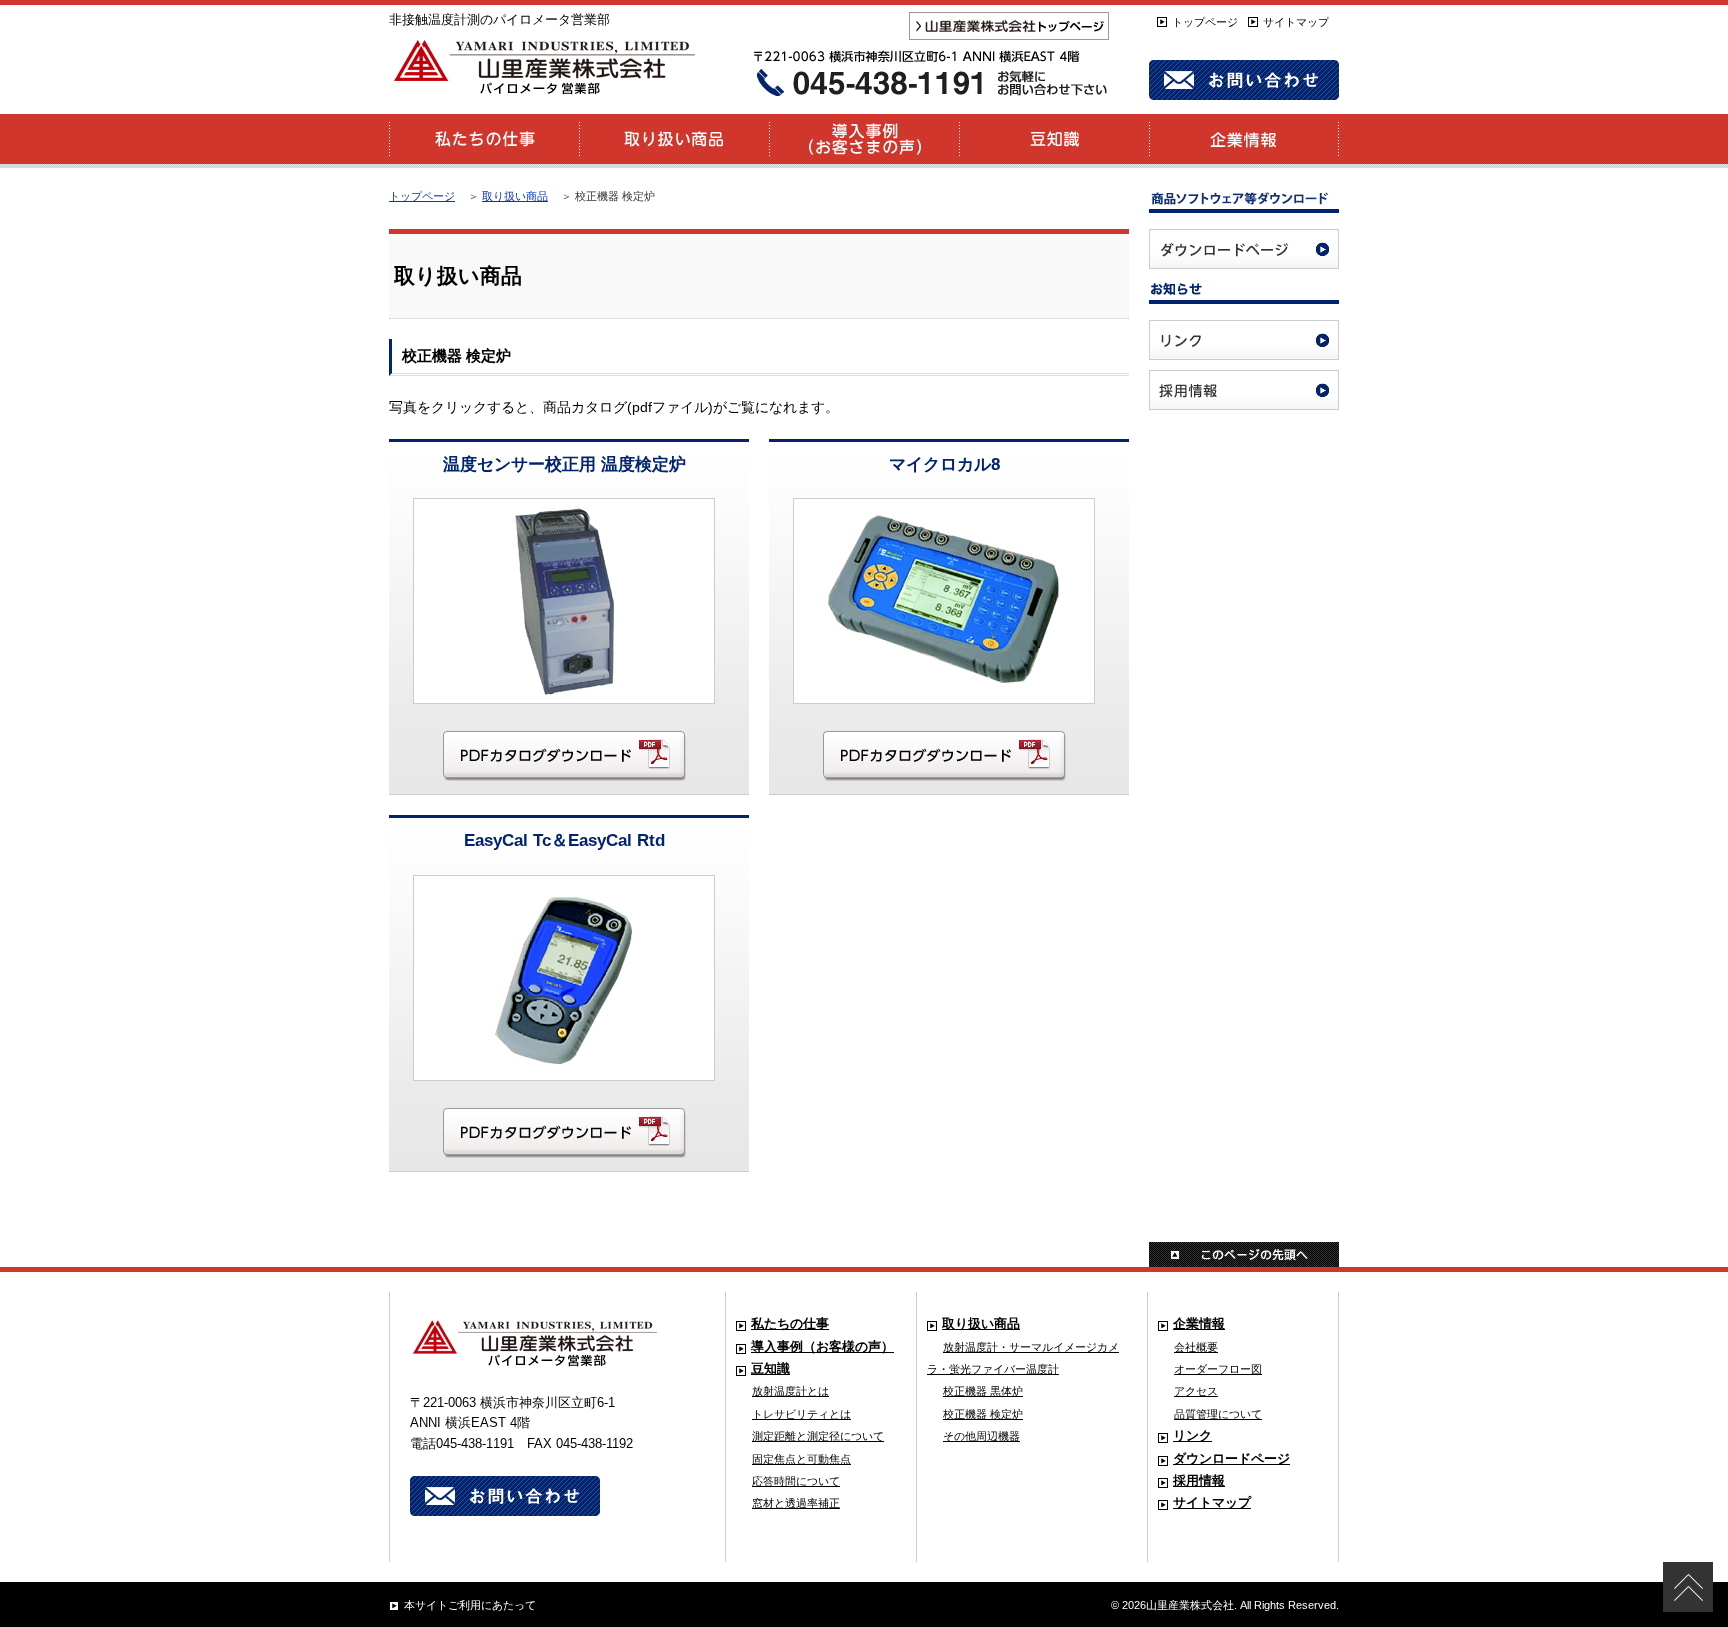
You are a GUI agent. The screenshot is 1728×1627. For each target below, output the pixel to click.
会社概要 (1196, 1347)
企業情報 (1199, 1324)
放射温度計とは (790, 1391)
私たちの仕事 (790, 1324)
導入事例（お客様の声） (822, 1347)
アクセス (1196, 1391)
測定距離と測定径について (818, 1436)
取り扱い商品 (515, 196)
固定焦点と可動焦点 (801, 1459)
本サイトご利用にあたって (470, 1605)
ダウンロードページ (1231, 1459)
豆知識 (770, 1369)
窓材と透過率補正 (796, 1503)
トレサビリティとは (801, 1414)
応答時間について (796, 1481)
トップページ (1205, 22)
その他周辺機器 (981, 1436)
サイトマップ (1296, 22)
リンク (1192, 1436)
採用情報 (1199, 1481)
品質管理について (1218, 1414)
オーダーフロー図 (1218, 1369)
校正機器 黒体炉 (983, 1391)
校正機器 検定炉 (983, 1414)
